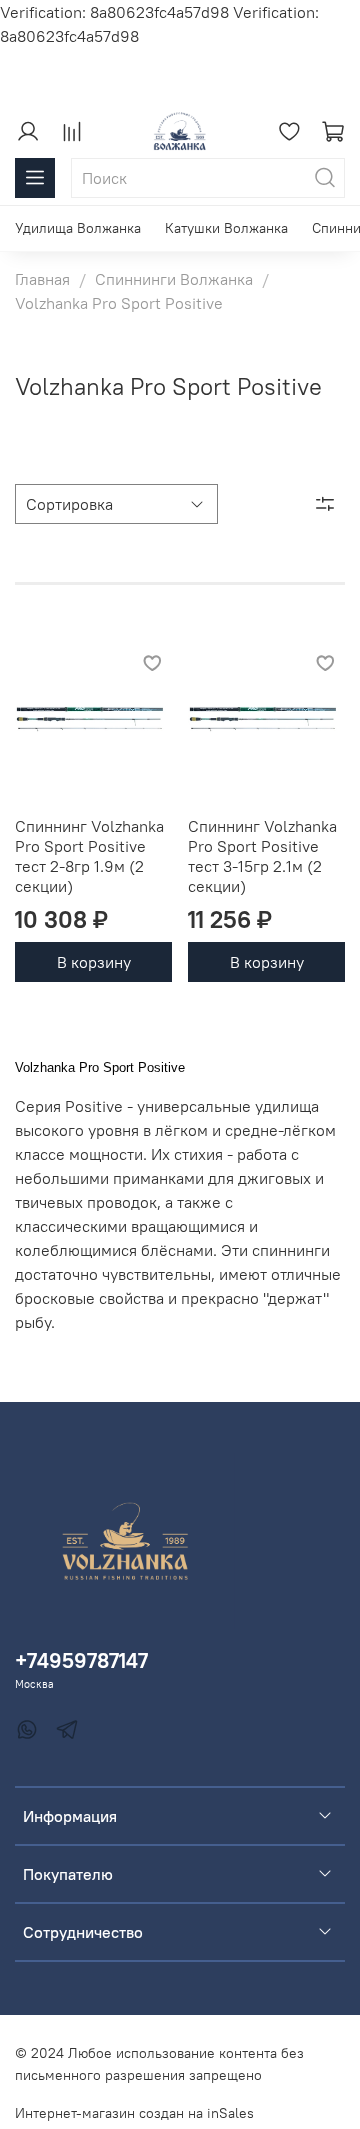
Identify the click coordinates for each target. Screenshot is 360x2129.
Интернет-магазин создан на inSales (134, 2113)
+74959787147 (81, 1660)
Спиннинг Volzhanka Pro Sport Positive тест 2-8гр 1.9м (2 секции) (89, 856)
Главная (42, 279)
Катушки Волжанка (226, 228)
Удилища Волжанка (78, 228)
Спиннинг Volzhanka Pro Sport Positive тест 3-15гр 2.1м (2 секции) (262, 856)
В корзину (94, 962)
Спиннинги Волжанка (174, 279)
